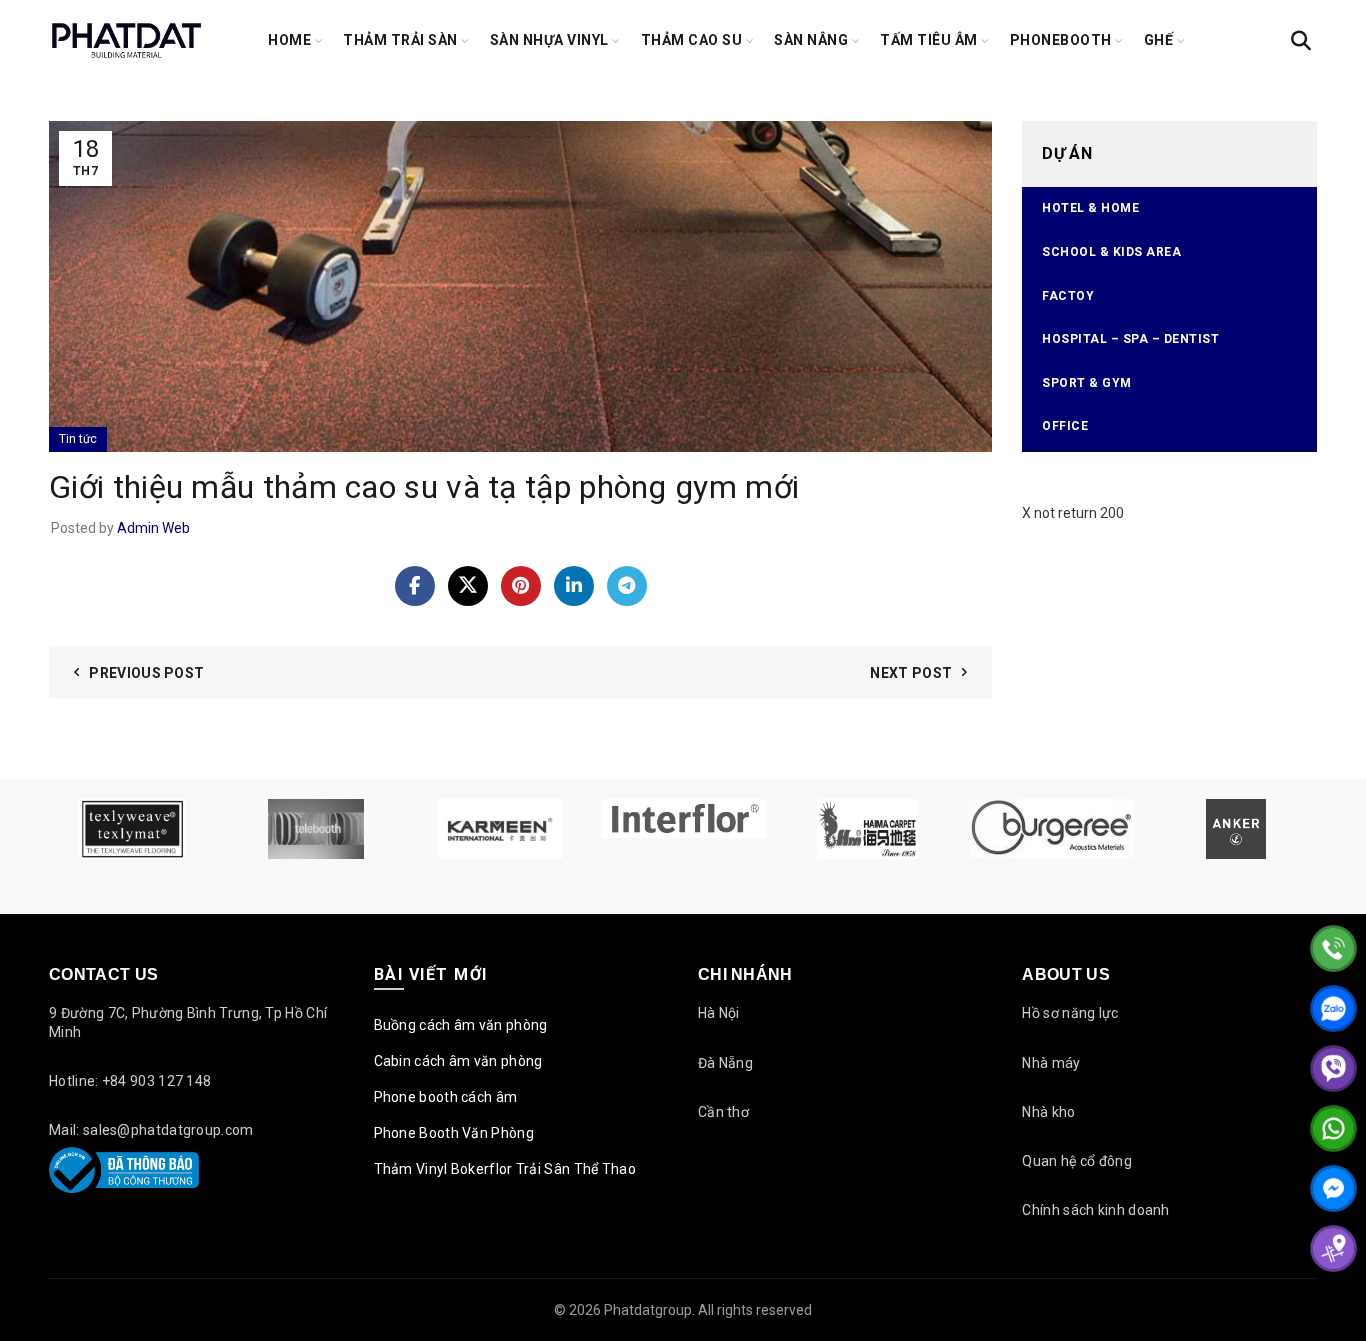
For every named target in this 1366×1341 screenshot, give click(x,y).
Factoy (1068, 296)
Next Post (911, 673)
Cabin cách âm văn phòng (458, 1061)
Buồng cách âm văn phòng (461, 1025)
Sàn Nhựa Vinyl (549, 40)
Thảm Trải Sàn (400, 40)
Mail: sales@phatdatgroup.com (151, 1130)
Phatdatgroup (648, 1310)
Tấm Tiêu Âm (929, 40)
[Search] (1301, 41)
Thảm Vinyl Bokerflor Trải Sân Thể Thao (505, 1169)
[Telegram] (627, 586)
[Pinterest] (521, 586)
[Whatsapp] (1333, 1128)
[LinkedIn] (574, 586)
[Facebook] (415, 586)
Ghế (1159, 40)
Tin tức (78, 439)
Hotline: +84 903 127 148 (130, 1081)
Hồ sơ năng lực (1070, 1013)
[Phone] (1333, 948)
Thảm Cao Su (692, 40)
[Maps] (1333, 1248)
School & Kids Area (1111, 252)
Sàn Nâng (811, 40)
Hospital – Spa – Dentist (1130, 339)
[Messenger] (1333, 1188)
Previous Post (146, 673)
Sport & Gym (1087, 383)
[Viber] (1333, 1068)
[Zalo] (1333, 1008)
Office (1065, 426)
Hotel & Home (1090, 208)
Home (289, 40)
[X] (468, 586)
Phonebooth (1061, 40)
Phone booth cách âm (446, 1097)
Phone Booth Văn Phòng (454, 1133)
